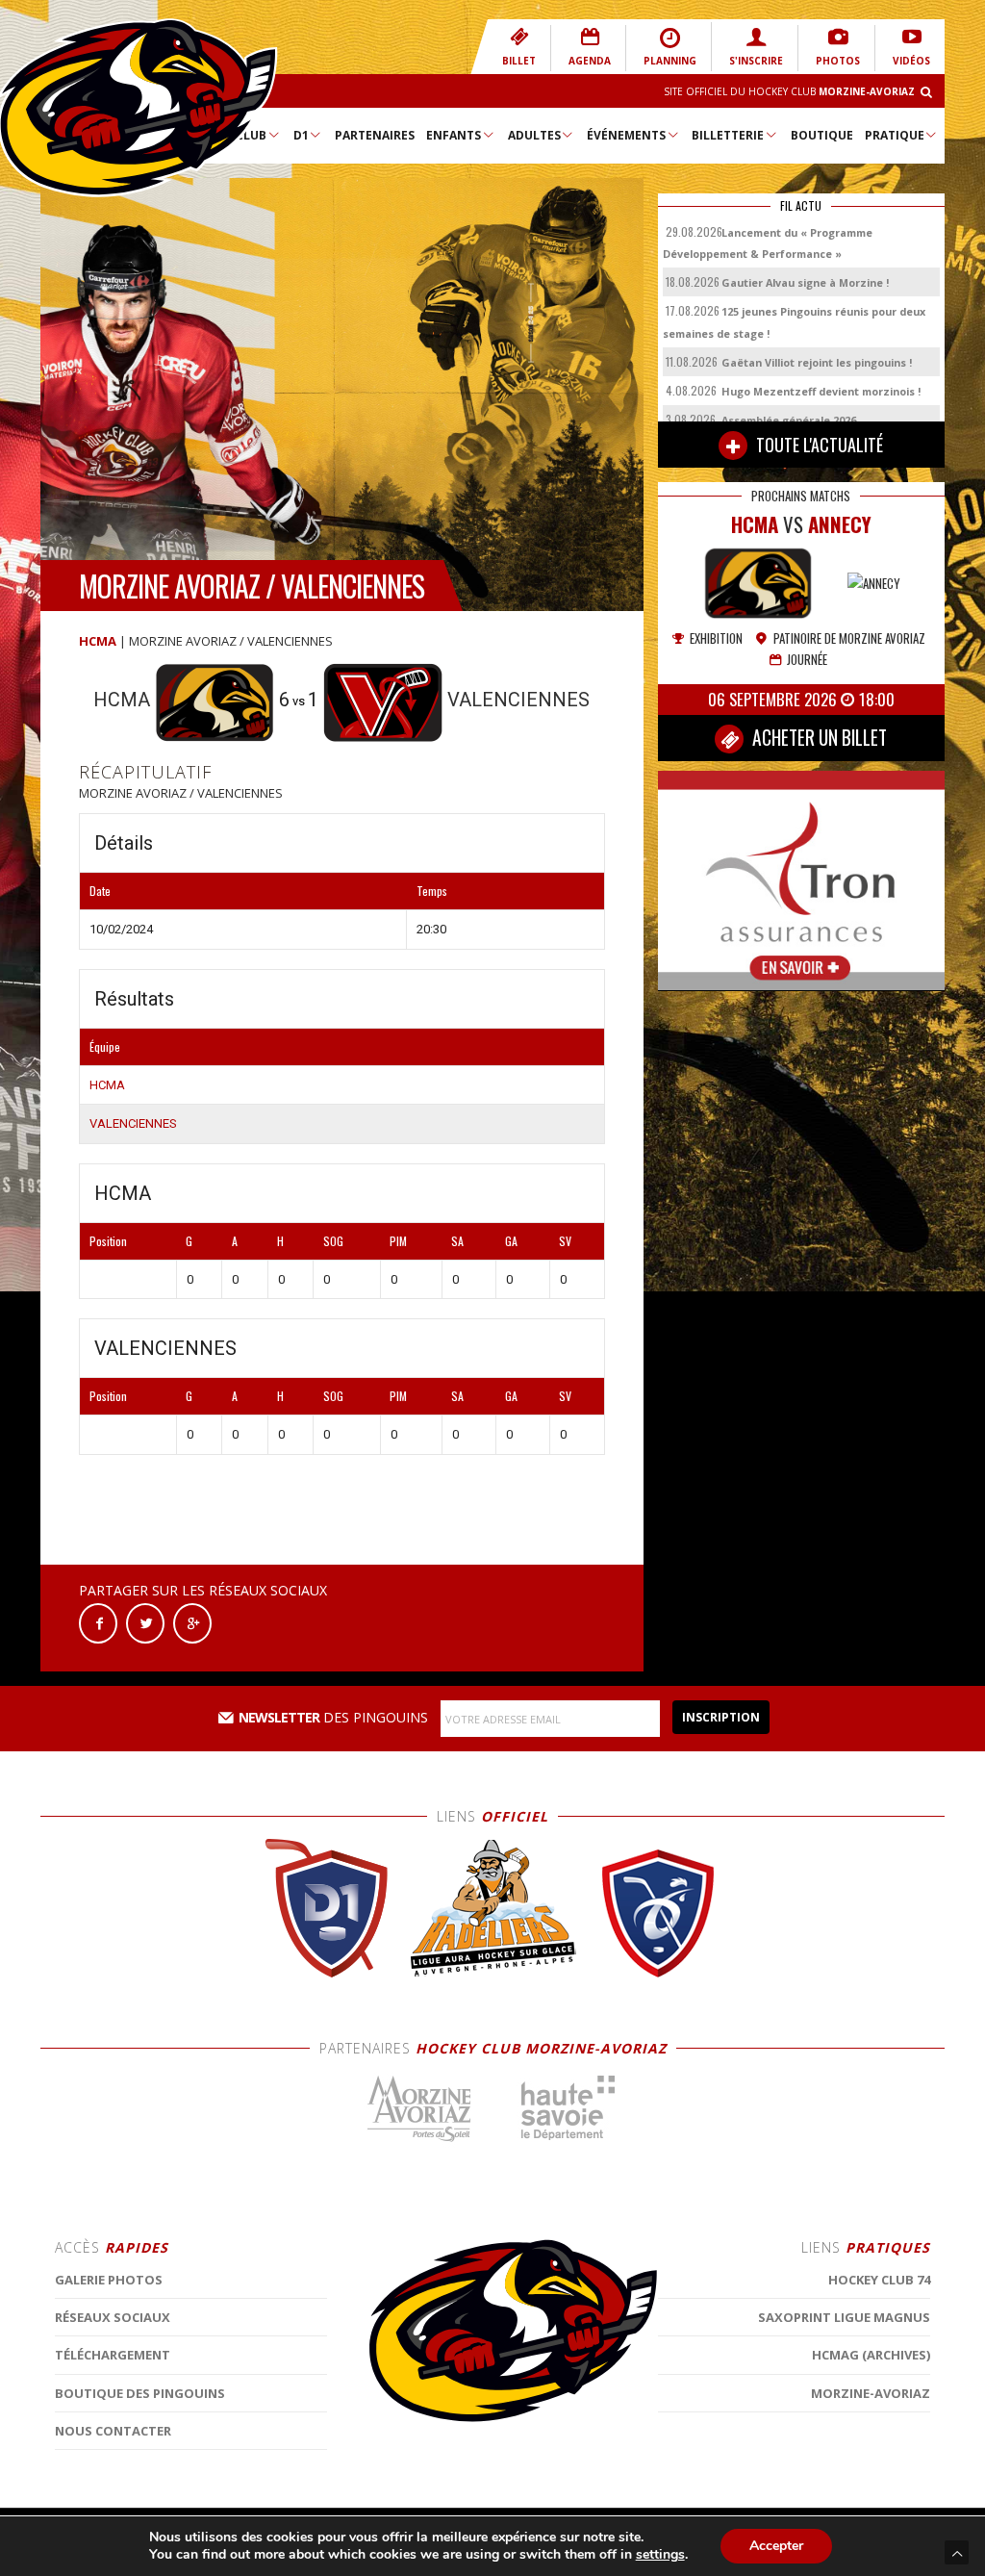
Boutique (822, 135)
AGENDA (590, 61)
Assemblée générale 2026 (789, 420)
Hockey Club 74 (879, 2280)
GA (511, 1241)
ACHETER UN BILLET (818, 738)
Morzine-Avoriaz (871, 2393)
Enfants (454, 135)
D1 (301, 135)
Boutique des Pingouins (140, 2393)
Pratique (895, 135)
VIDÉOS (911, 61)
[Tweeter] (145, 1622)
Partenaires (375, 135)
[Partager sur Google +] (192, 1622)
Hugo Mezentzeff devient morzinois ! (821, 391)
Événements (626, 135)
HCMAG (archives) (871, 2355)
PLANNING (670, 61)
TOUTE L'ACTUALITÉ (818, 445)
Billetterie (728, 135)
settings (660, 2555)
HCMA (98, 641)
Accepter (776, 2546)
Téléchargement (113, 2355)
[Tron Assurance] (801, 880)
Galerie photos (109, 2280)
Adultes (534, 135)
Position (108, 1241)
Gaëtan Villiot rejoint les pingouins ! (817, 362)
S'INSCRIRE (756, 61)
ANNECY (840, 524)
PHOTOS (838, 61)
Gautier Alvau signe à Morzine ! (805, 282)
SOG (333, 1241)
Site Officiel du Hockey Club (789, 91)
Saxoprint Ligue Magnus (844, 2317)
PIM (398, 1241)
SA (457, 1241)
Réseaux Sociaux (113, 2317)
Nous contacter (113, 2431)
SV (565, 1241)
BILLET (519, 61)
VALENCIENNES (133, 1123)
